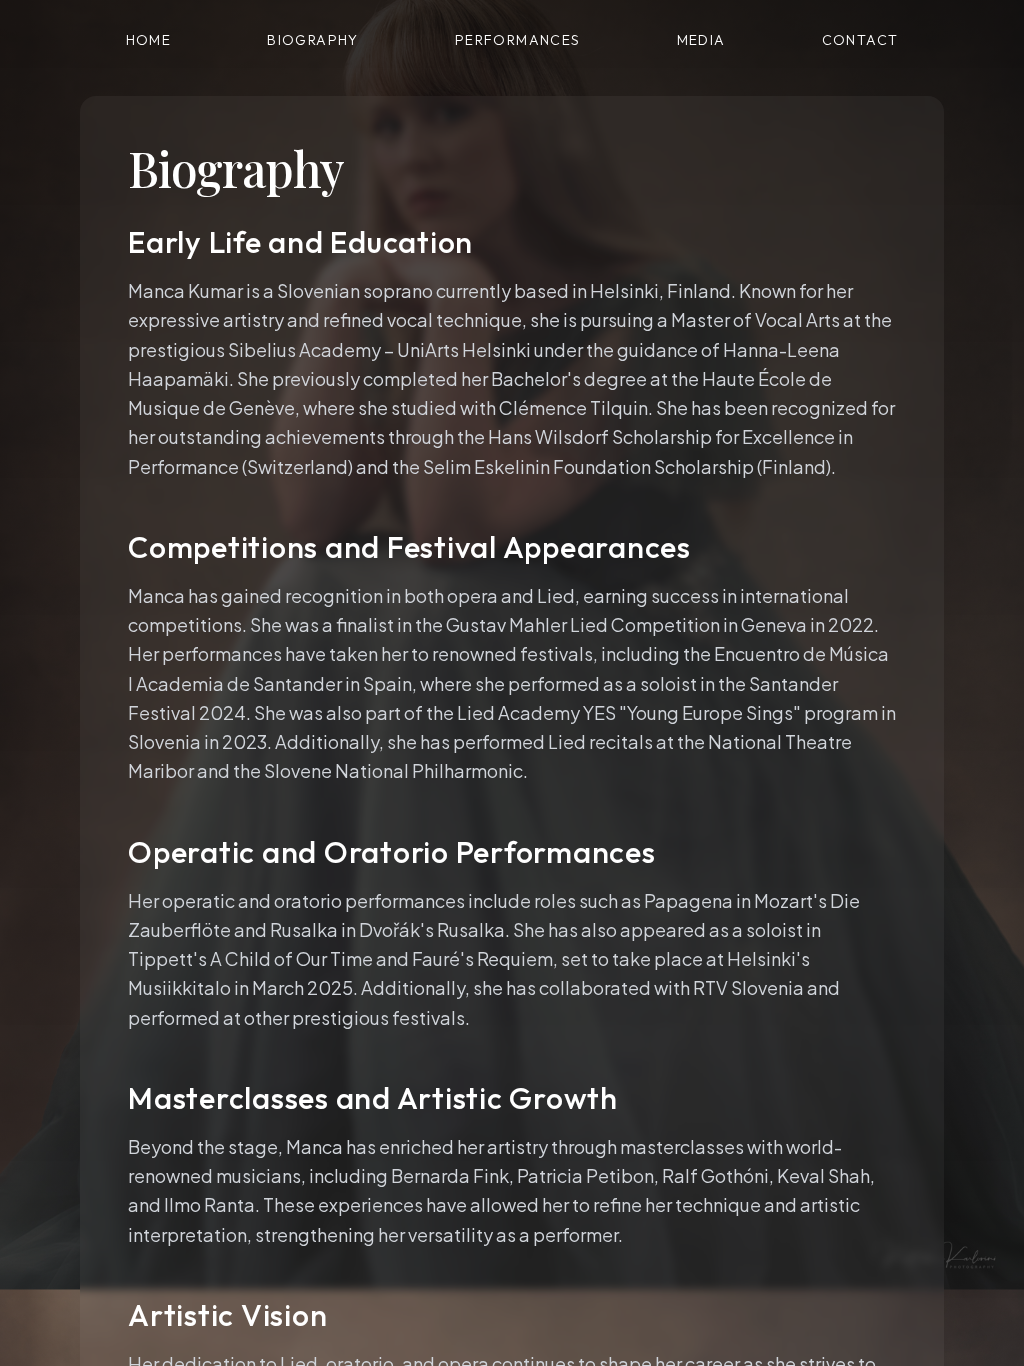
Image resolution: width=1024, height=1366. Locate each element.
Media (701, 40)
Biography (313, 40)
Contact (860, 40)
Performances (518, 40)
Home (149, 40)
